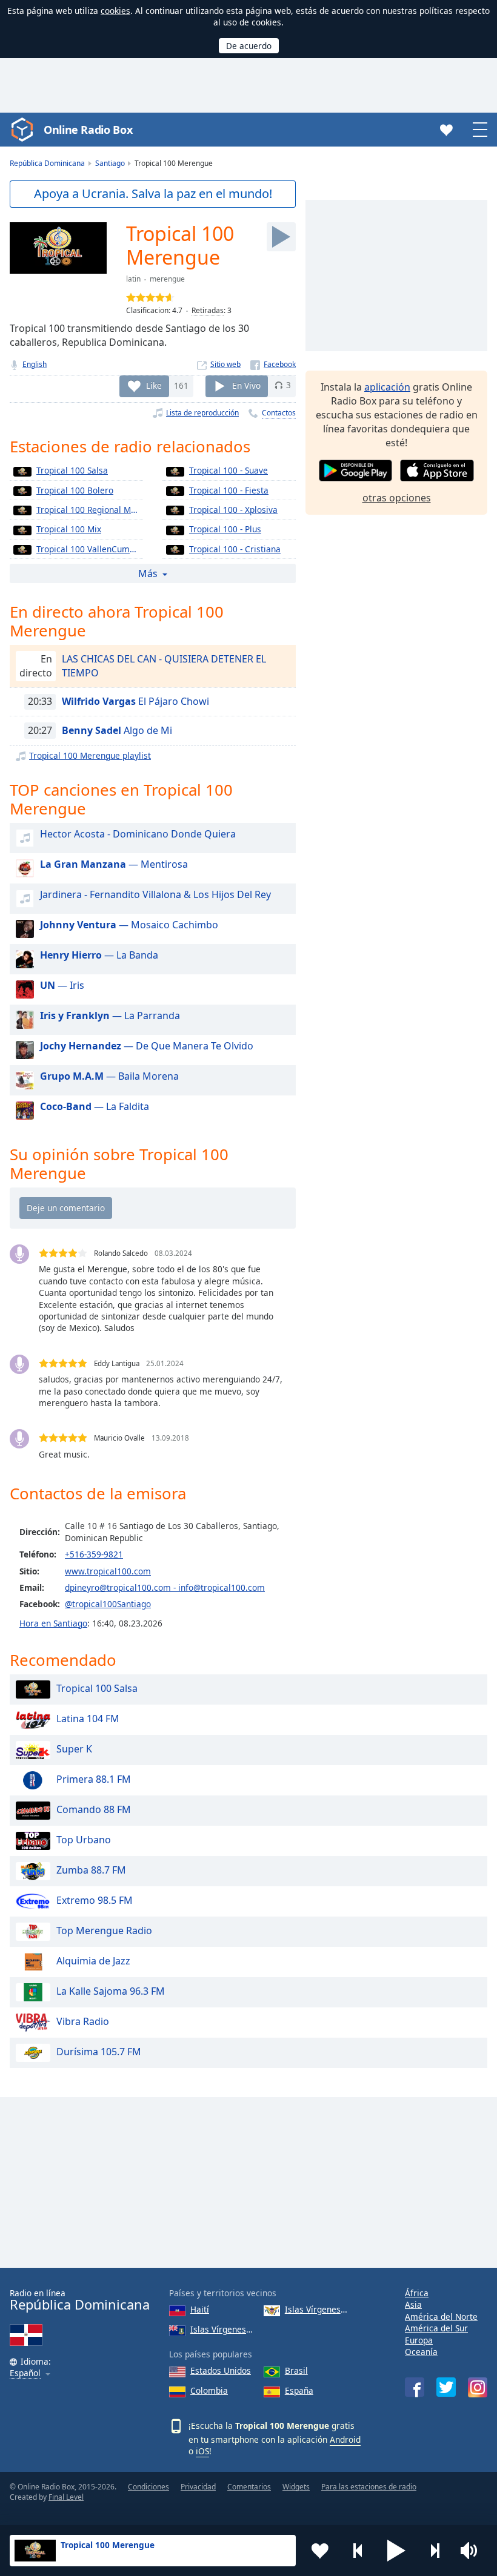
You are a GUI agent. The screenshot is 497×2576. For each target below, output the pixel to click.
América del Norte (441, 2317)
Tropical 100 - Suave (228, 470)
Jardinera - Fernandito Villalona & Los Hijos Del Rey (155, 894)
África (417, 2293)
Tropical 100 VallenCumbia (89, 549)
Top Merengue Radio (104, 1930)
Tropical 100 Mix (69, 529)
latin (133, 279)
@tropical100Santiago (108, 1604)
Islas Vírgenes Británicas (222, 2329)
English (35, 364)
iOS (202, 2451)
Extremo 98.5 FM (95, 1900)
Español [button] (25, 2373)
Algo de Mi (117, 730)
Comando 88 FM (94, 1809)
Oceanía (421, 2352)
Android (345, 2439)
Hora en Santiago (53, 1623)
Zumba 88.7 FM (91, 1870)
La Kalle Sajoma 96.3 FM (111, 1991)
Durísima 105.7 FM (99, 2052)
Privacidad (198, 2487)
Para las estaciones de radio (369, 2487)
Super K (74, 1749)
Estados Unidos (221, 2370)
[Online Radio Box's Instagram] (478, 2387)
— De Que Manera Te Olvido (147, 1046)
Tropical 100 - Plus (225, 529)
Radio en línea (80, 2300)
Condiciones (148, 2487)
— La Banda (99, 955)
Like (154, 385)
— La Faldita (95, 1106)
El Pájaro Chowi (135, 701)
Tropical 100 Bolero (75, 490)
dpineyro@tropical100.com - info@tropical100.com (165, 1587)
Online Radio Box (88, 130)
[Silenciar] (473, 2551)
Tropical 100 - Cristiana (235, 549)
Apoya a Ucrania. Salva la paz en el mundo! (153, 193)
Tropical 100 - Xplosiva (233, 510)
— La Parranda (110, 1016)
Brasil (296, 2370)
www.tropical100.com (108, 1571)
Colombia (209, 2390)
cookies (115, 11)
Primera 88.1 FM (94, 1779)
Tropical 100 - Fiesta (229, 490)
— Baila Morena (109, 1076)
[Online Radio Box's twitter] (446, 2387)
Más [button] (148, 573)
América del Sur (436, 2328)
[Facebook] (273, 364)
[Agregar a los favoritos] (320, 2551)
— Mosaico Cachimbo (129, 925)
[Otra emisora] (435, 2551)
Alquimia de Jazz (93, 1961)
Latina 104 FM (88, 1719)
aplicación (387, 387)
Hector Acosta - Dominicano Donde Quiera (138, 834)
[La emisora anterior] (358, 2551)
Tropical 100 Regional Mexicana (90, 510)
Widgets (296, 2487)
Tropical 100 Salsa (72, 470)
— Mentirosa (114, 864)
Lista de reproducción (202, 413)
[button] (396, 2551)
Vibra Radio (83, 2021)
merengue (167, 279)
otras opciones (397, 498)
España (299, 2390)
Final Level (66, 2497)
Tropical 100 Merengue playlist (90, 755)
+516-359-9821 (94, 1554)
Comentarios (249, 2487)
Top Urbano (84, 1840)
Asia (413, 2304)
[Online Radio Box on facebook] (415, 2387)
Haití (200, 2309)
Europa (419, 2340)
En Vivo (246, 385)
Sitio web (225, 364)
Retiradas (208, 310)
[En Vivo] (281, 237)
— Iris (62, 985)
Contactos (279, 413)
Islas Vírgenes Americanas (317, 2309)
